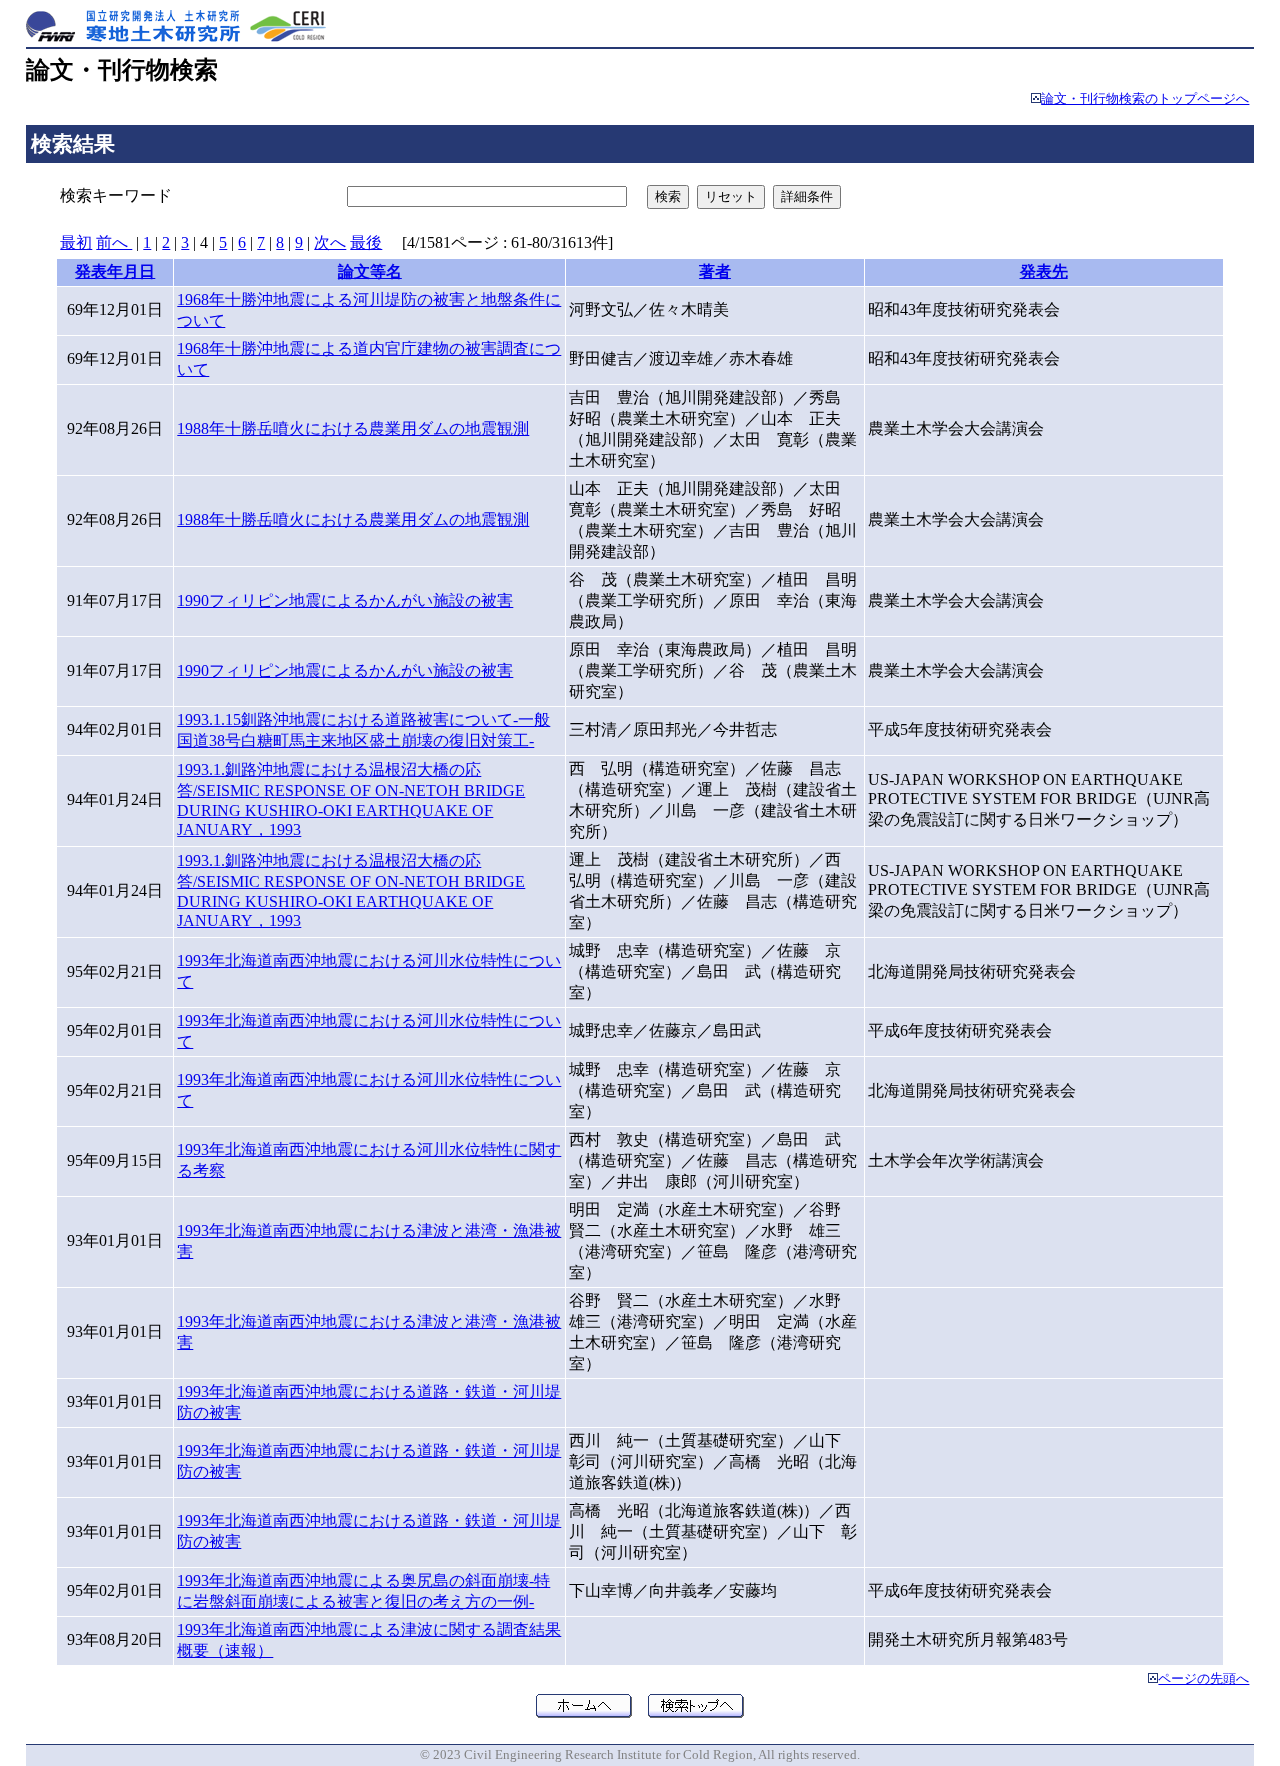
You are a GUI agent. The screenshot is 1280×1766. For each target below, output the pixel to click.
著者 (715, 271)
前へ (114, 242)
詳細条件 (807, 196)
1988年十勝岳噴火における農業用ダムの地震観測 (353, 428)
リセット (731, 196)
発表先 (1044, 271)
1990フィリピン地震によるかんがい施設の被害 (345, 600)
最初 (76, 242)
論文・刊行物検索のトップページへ (1145, 99)
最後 (366, 242)
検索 (668, 196)
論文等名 (370, 271)
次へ (330, 242)
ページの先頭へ (1203, 1679)
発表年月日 (115, 271)
